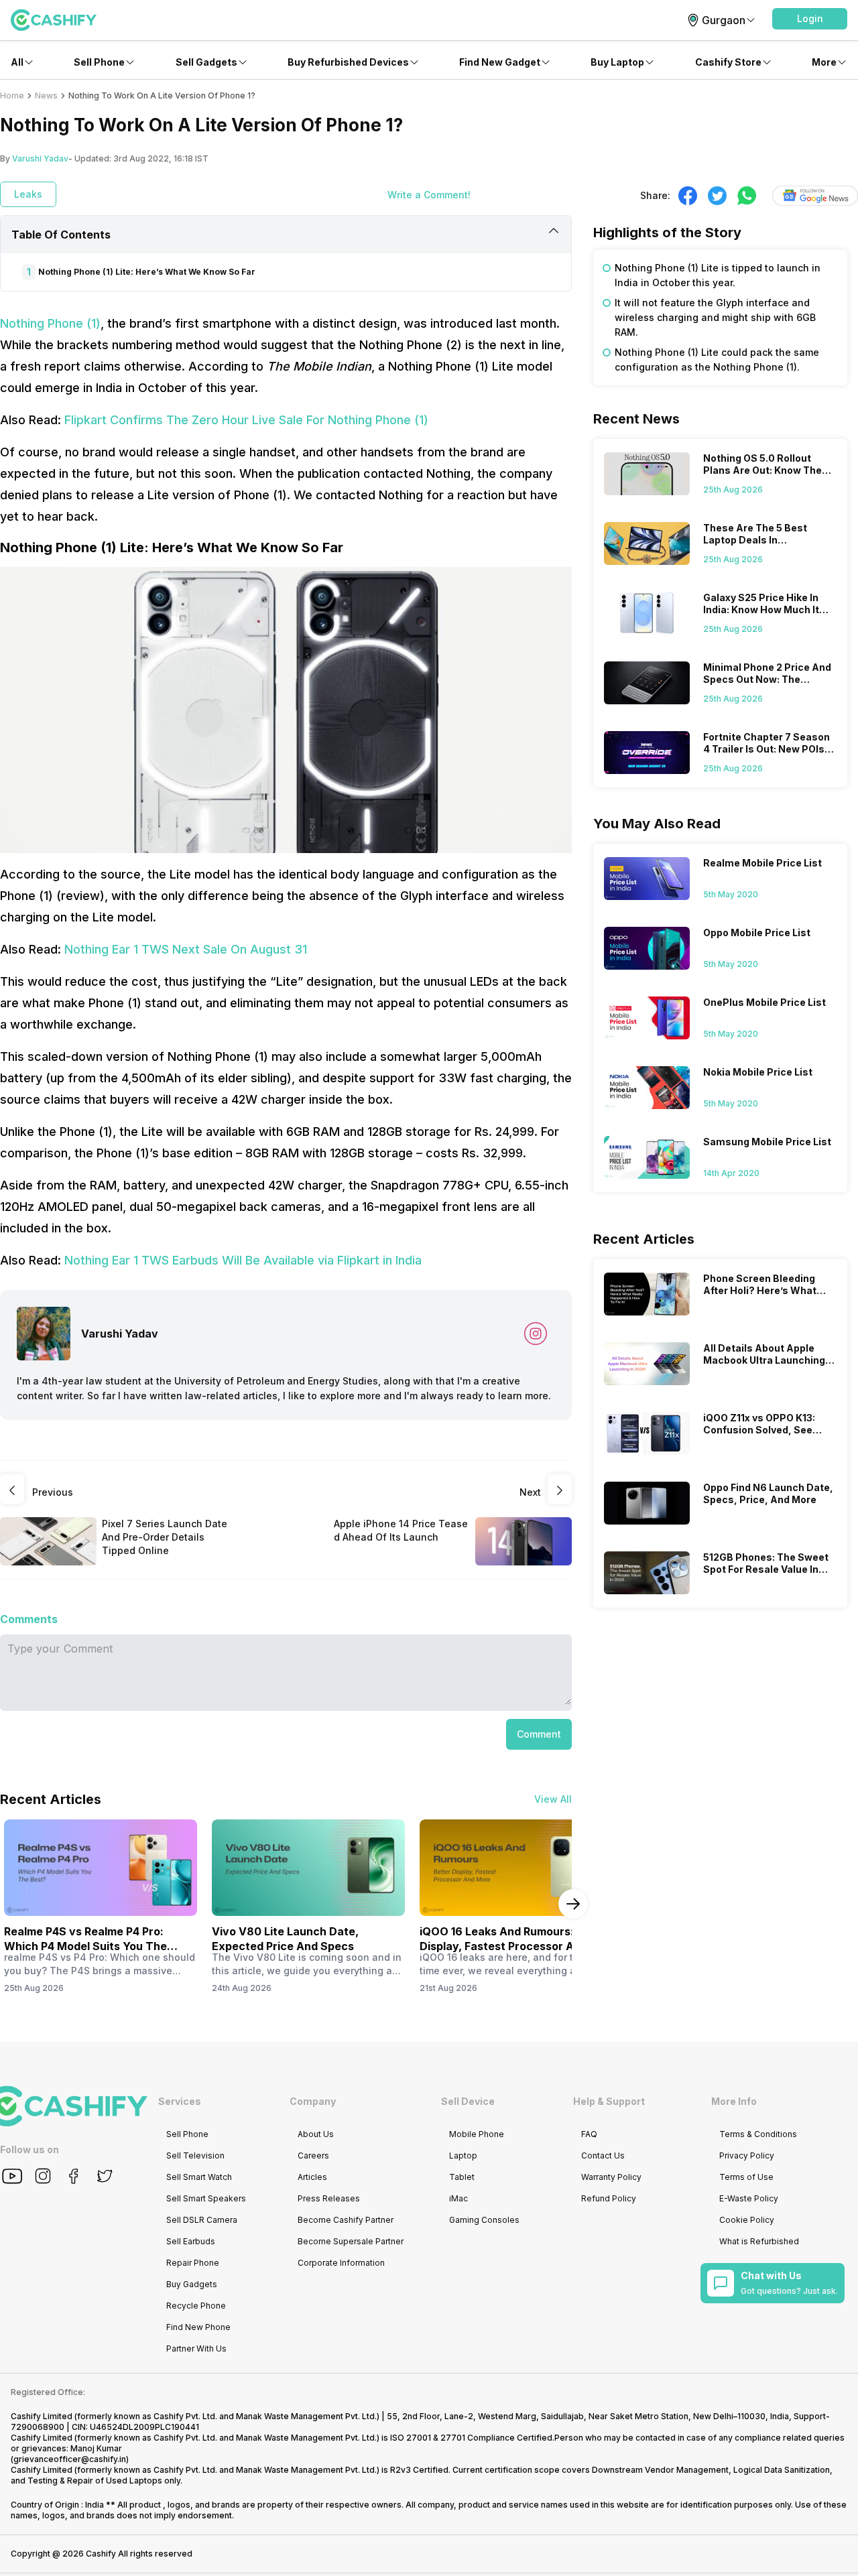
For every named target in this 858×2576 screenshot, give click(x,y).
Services (180, 2101)
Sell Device (468, 2101)
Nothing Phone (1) (50, 323)
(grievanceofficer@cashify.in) (70, 2459)
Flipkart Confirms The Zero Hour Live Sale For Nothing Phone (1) (246, 420)
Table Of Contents (61, 235)
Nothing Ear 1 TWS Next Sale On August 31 (186, 949)
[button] (810, 19)
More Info (734, 2101)
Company (313, 2101)
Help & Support (609, 2101)
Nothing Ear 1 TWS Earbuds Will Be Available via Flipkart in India (243, 1260)
